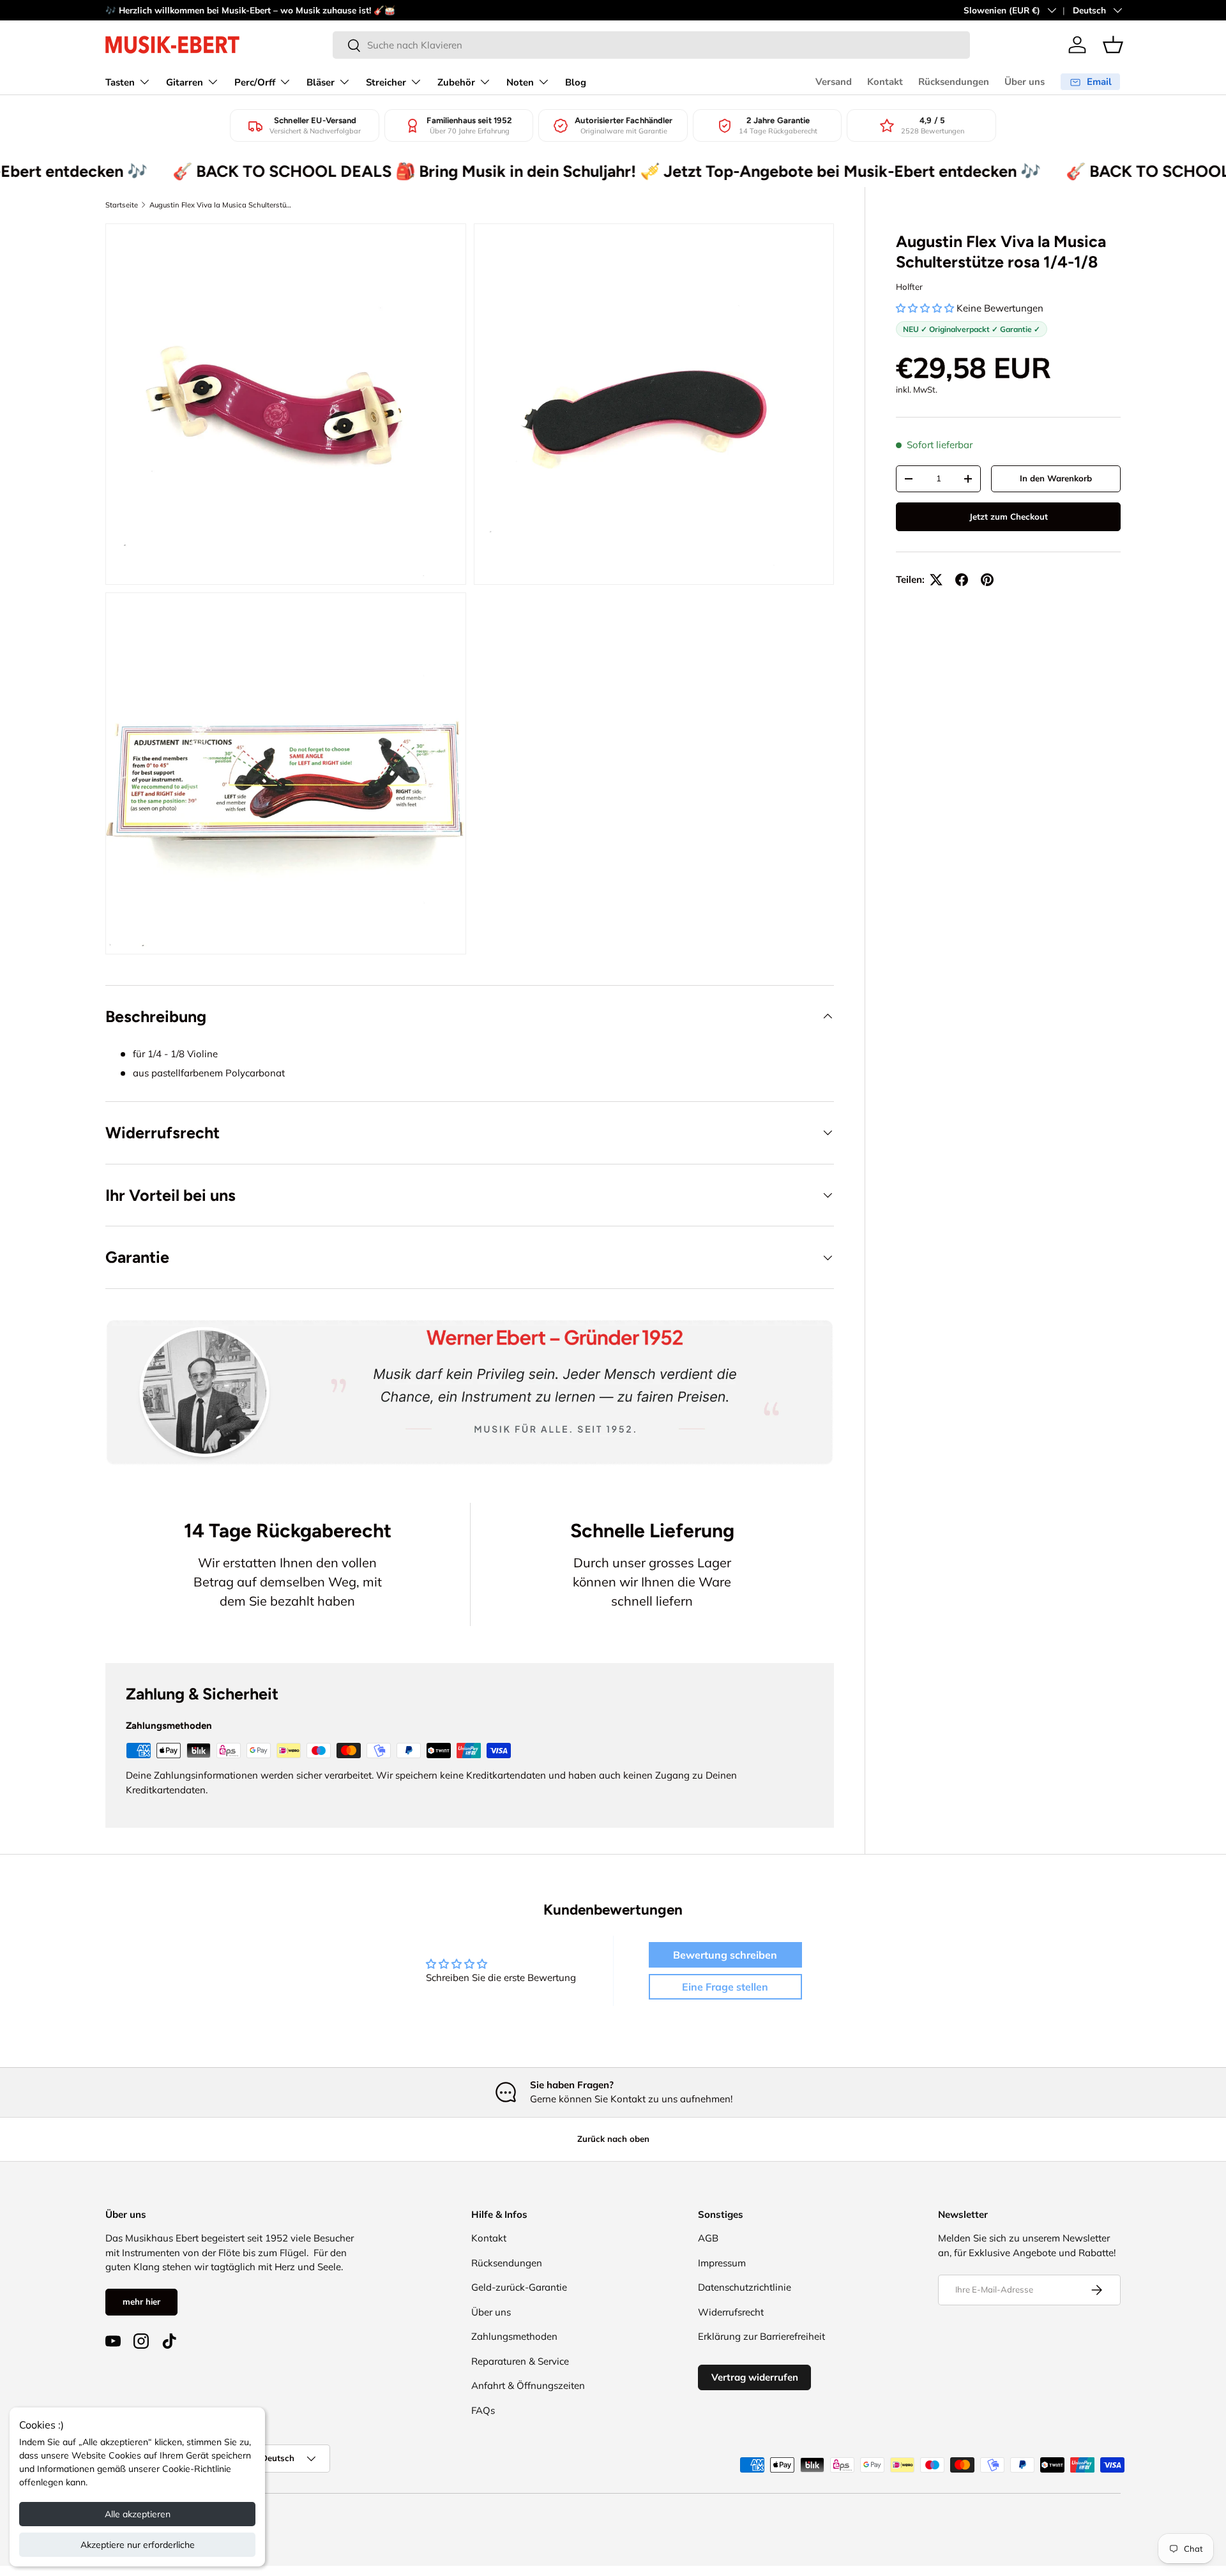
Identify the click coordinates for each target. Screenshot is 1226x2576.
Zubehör (456, 82)
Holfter (909, 287)
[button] (1113, 45)
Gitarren (185, 82)
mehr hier (141, 2301)
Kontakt (885, 82)
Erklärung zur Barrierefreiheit (761, 2336)
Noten (520, 82)
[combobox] (651, 45)
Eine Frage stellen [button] (725, 1987)
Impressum (722, 2263)
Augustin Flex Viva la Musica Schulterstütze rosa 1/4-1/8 (221, 205)
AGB (708, 2238)
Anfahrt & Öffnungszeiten (528, 2385)
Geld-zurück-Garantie (519, 2287)
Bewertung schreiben (725, 1955)
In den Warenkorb (1056, 478)
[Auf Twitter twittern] (936, 580)
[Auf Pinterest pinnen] (987, 580)
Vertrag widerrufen (755, 2377)
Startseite (122, 205)
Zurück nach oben (613, 2139)
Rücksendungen (954, 82)
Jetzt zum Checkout (1009, 516)
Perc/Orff (255, 82)
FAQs (483, 2410)
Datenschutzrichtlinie (745, 2287)
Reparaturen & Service (520, 2361)
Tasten (120, 82)
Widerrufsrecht (731, 2312)
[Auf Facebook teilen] (962, 580)
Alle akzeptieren (138, 2514)
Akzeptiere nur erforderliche (138, 2545)
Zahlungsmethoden (514, 2336)
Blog (576, 82)
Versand (834, 82)
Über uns (1025, 82)
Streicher (386, 82)
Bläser (321, 82)
